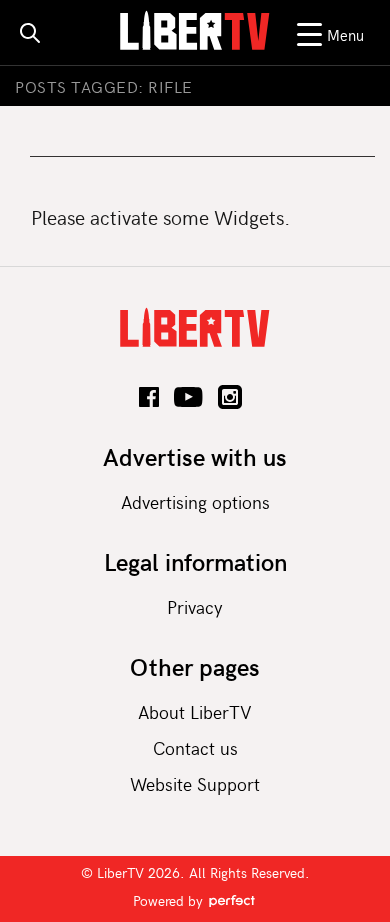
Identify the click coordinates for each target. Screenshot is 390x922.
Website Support (195, 783)
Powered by (170, 900)
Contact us (195, 747)
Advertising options (195, 501)
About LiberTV (195, 711)
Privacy (195, 606)
